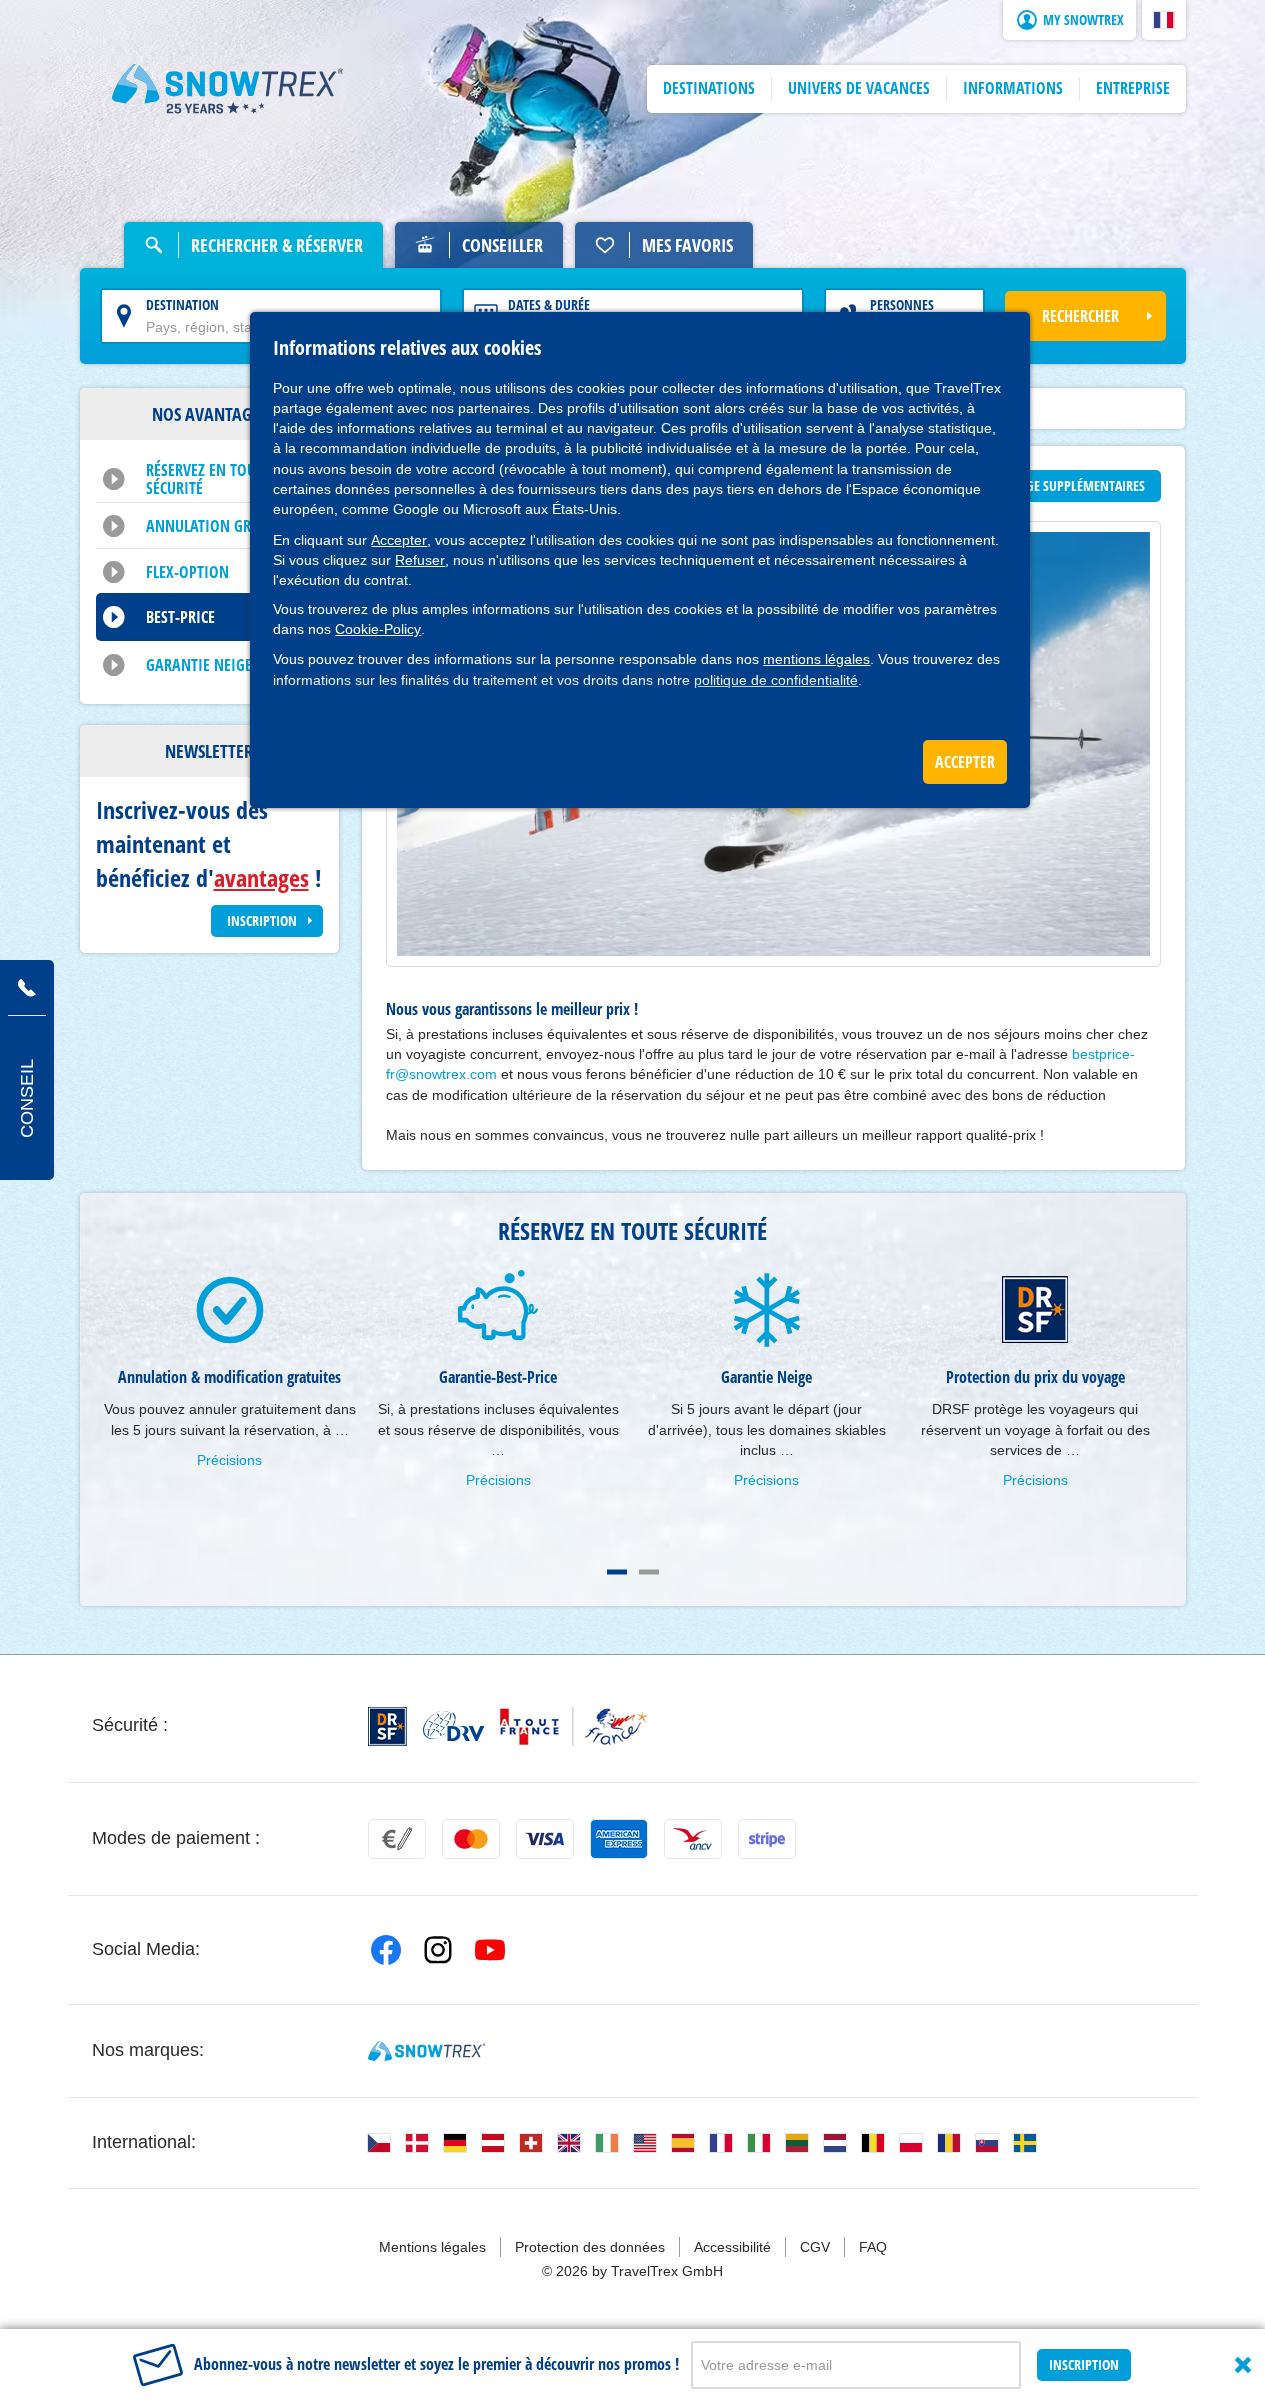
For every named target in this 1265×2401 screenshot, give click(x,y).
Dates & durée (549, 304)
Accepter (399, 540)
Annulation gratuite (220, 526)
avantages (261, 877)
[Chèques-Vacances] (693, 1839)
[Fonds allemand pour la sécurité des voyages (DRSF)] (387, 1726)
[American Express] (619, 1839)
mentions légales (816, 659)
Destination (182, 304)
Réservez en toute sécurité (208, 479)
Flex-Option (187, 572)
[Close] (1243, 2365)
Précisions (229, 1460)
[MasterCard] (471, 1839)
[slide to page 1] (617, 1572)
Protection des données (590, 2247)
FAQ (873, 2247)
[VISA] (545, 1839)
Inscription (1084, 2364)
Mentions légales (432, 2247)
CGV (815, 2247)
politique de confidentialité (776, 680)
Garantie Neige (199, 665)
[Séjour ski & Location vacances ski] (228, 89)
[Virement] (397, 1839)
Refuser (420, 560)
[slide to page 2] (649, 1572)
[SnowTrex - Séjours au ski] (426, 2051)
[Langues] (379, 2143)
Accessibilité (732, 2247)
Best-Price (180, 617)
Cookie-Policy (378, 629)
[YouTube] (490, 1950)
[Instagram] (438, 1950)
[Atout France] (574, 1726)
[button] (1164, 20)
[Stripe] (767, 1839)
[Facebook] (386, 1950)
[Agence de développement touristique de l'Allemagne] (453, 1726)
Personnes (902, 304)
